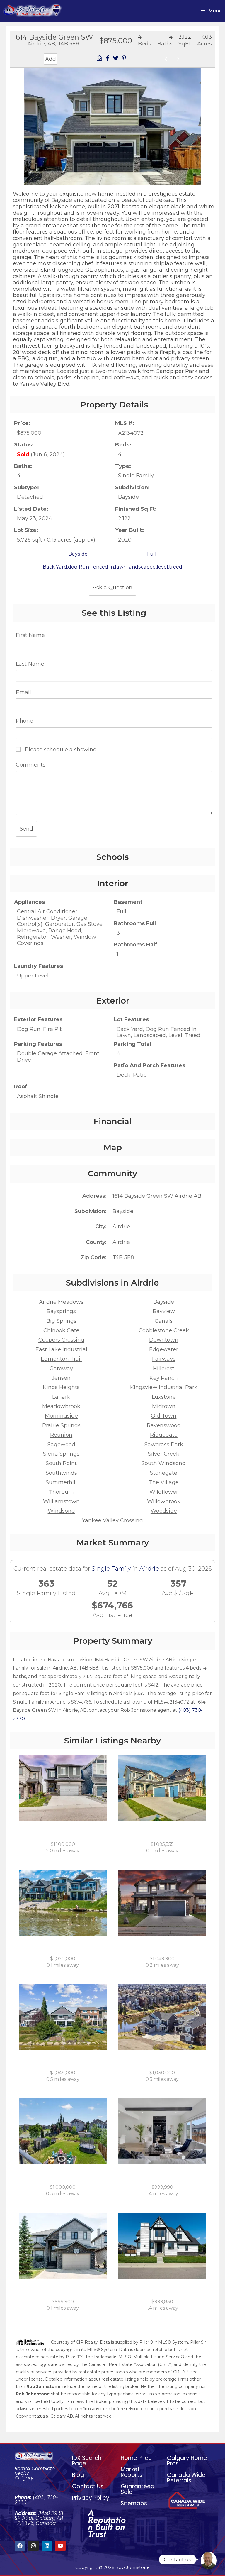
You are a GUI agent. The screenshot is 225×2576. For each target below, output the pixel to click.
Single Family (111, 1569)
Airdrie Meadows (61, 1302)
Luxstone (164, 1397)
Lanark (61, 1397)
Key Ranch (164, 1378)
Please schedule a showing (60, 750)
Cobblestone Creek (164, 1330)
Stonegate (164, 1473)
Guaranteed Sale (138, 2489)
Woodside (164, 1511)
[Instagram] (33, 2546)
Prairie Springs (61, 1425)
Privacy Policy (91, 2498)
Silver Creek (164, 1454)
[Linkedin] (47, 2546)
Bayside (123, 1211)
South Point (61, 1463)
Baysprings (61, 1311)
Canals (164, 1321)
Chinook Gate (61, 1330)
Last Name (30, 664)
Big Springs (61, 1321)
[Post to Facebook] (108, 59)
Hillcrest (164, 1369)
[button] (16, 121)
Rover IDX (199, 2423)
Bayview (164, 1311)
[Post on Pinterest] (124, 59)
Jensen (61, 1378)
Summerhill (61, 1482)
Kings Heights (61, 1387)
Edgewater (164, 1349)
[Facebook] (20, 2546)
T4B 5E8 (123, 1257)
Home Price (136, 2458)
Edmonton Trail (61, 1359)
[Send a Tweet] (116, 59)
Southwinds (61, 1473)
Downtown (164, 1340)
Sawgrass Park (164, 1445)
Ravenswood (164, 1425)
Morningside (61, 1416)
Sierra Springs (61, 1454)
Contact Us (88, 2486)
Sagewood (61, 1445)
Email (23, 692)
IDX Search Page (87, 2461)
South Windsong (164, 1463)
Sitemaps (134, 2503)
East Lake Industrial (61, 1349)
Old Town (164, 1416)
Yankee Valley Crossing (112, 1520)
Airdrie (121, 1227)
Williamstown (61, 1501)
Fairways (164, 1359)
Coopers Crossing (61, 1340)
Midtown (164, 1406)
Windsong (61, 1511)
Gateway (61, 1369)
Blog (78, 2475)
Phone (24, 721)
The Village (164, 1482)
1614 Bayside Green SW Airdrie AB (157, 1196)
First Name (30, 635)
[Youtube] (60, 2546)
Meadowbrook (61, 1406)
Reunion (61, 1435)
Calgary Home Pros (187, 2461)
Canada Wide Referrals (186, 2478)
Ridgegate (164, 1435)
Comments (31, 765)
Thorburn (61, 1492)
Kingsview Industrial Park (164, 1387)
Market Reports (132, 2472)
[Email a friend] (99, 59)
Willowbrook (164, 1501)
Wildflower (164, 1492)
